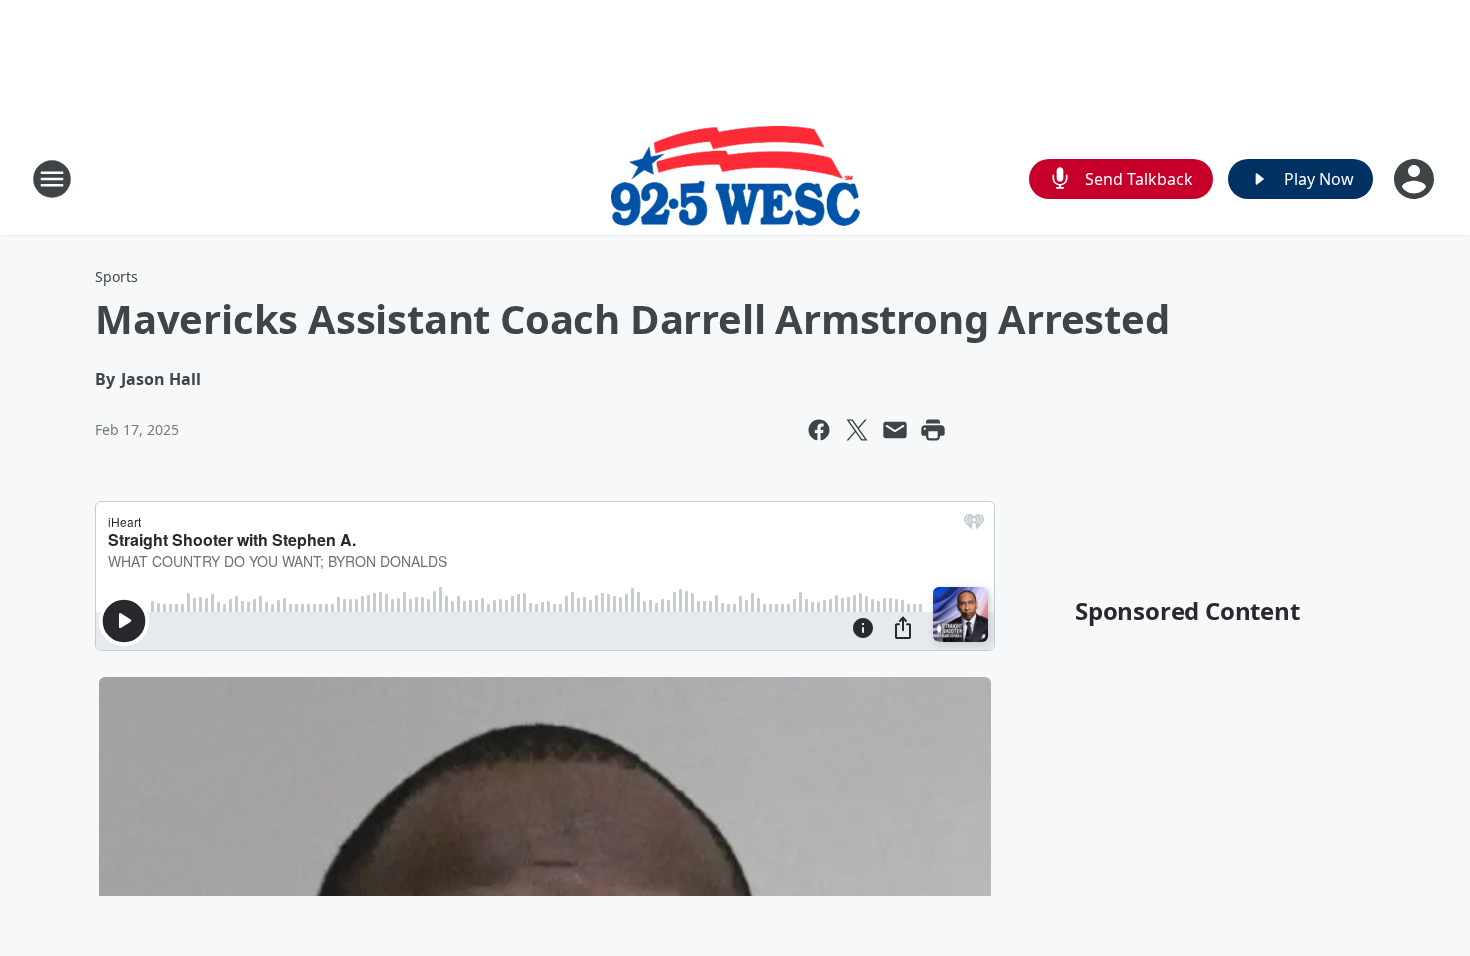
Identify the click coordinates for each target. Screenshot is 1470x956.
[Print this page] (933, 430)
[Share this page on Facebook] (819, 430)
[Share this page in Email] (895, 430)
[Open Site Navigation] (52, 179)
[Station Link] (735, 178)
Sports (116, 276)
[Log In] (1416, 179)
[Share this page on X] (857, 430)
